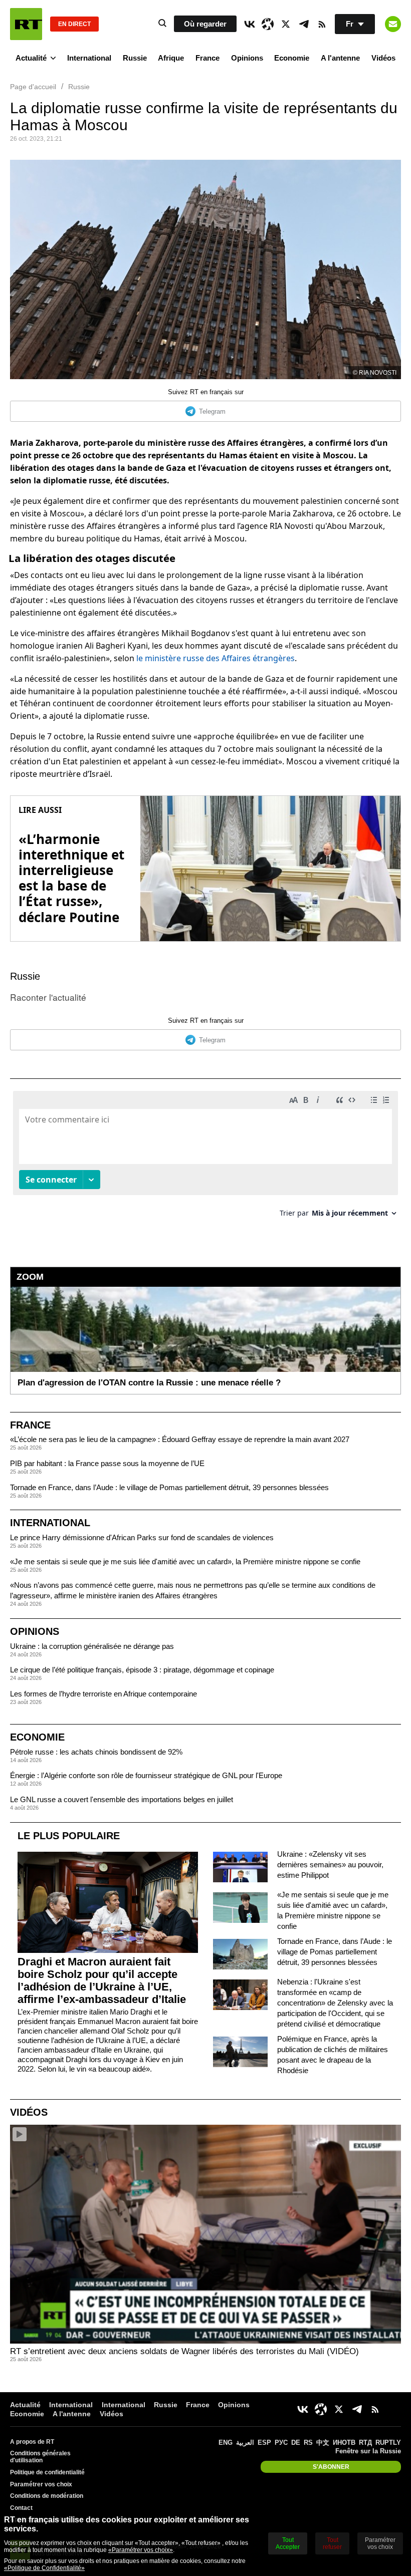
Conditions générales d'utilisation (40, 2457)
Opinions (247, 58)
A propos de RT (32, 2442)
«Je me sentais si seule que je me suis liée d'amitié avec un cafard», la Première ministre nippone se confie (185, 1561)
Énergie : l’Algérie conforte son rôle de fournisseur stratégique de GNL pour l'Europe (146, 1775)
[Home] (26, 24)
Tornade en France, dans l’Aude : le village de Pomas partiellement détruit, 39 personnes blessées (169, 1487)
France (208, 58)
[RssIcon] (322, 24)
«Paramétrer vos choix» (141, 2550)
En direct (74, 24)
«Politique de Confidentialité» (44, 2568)
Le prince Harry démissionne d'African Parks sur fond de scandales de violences (142, 1537)
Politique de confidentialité (47, 2472)
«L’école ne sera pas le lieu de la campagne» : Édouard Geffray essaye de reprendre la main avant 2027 (180, 1439)
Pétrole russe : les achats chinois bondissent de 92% (96, 1752)
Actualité (31, 58)
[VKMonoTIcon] (250, 24)
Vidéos (383, 58)
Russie (135, 58)
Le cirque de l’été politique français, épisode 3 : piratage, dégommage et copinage (142, 1670)
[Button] (393, 24)
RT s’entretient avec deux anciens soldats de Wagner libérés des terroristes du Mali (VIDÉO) (184, 2351)
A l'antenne (340, 58)
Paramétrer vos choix (41, 2484)
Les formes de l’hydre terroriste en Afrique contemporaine (104, 1694)
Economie (292, 58)
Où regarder (205, 24)
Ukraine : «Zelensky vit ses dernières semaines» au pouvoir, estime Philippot (330, 1865)
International (89, 58)
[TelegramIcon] (304, 24)
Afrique (171, 58)
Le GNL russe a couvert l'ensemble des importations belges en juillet (122, 1799)
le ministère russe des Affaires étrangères (216, 658)
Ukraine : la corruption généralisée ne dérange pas (92, 1646)
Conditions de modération (47, 2496)
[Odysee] (268, 24)
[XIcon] (286, 24)
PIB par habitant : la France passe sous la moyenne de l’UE (107, 1463)
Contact (21, 2508)
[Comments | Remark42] (205, 1158)
